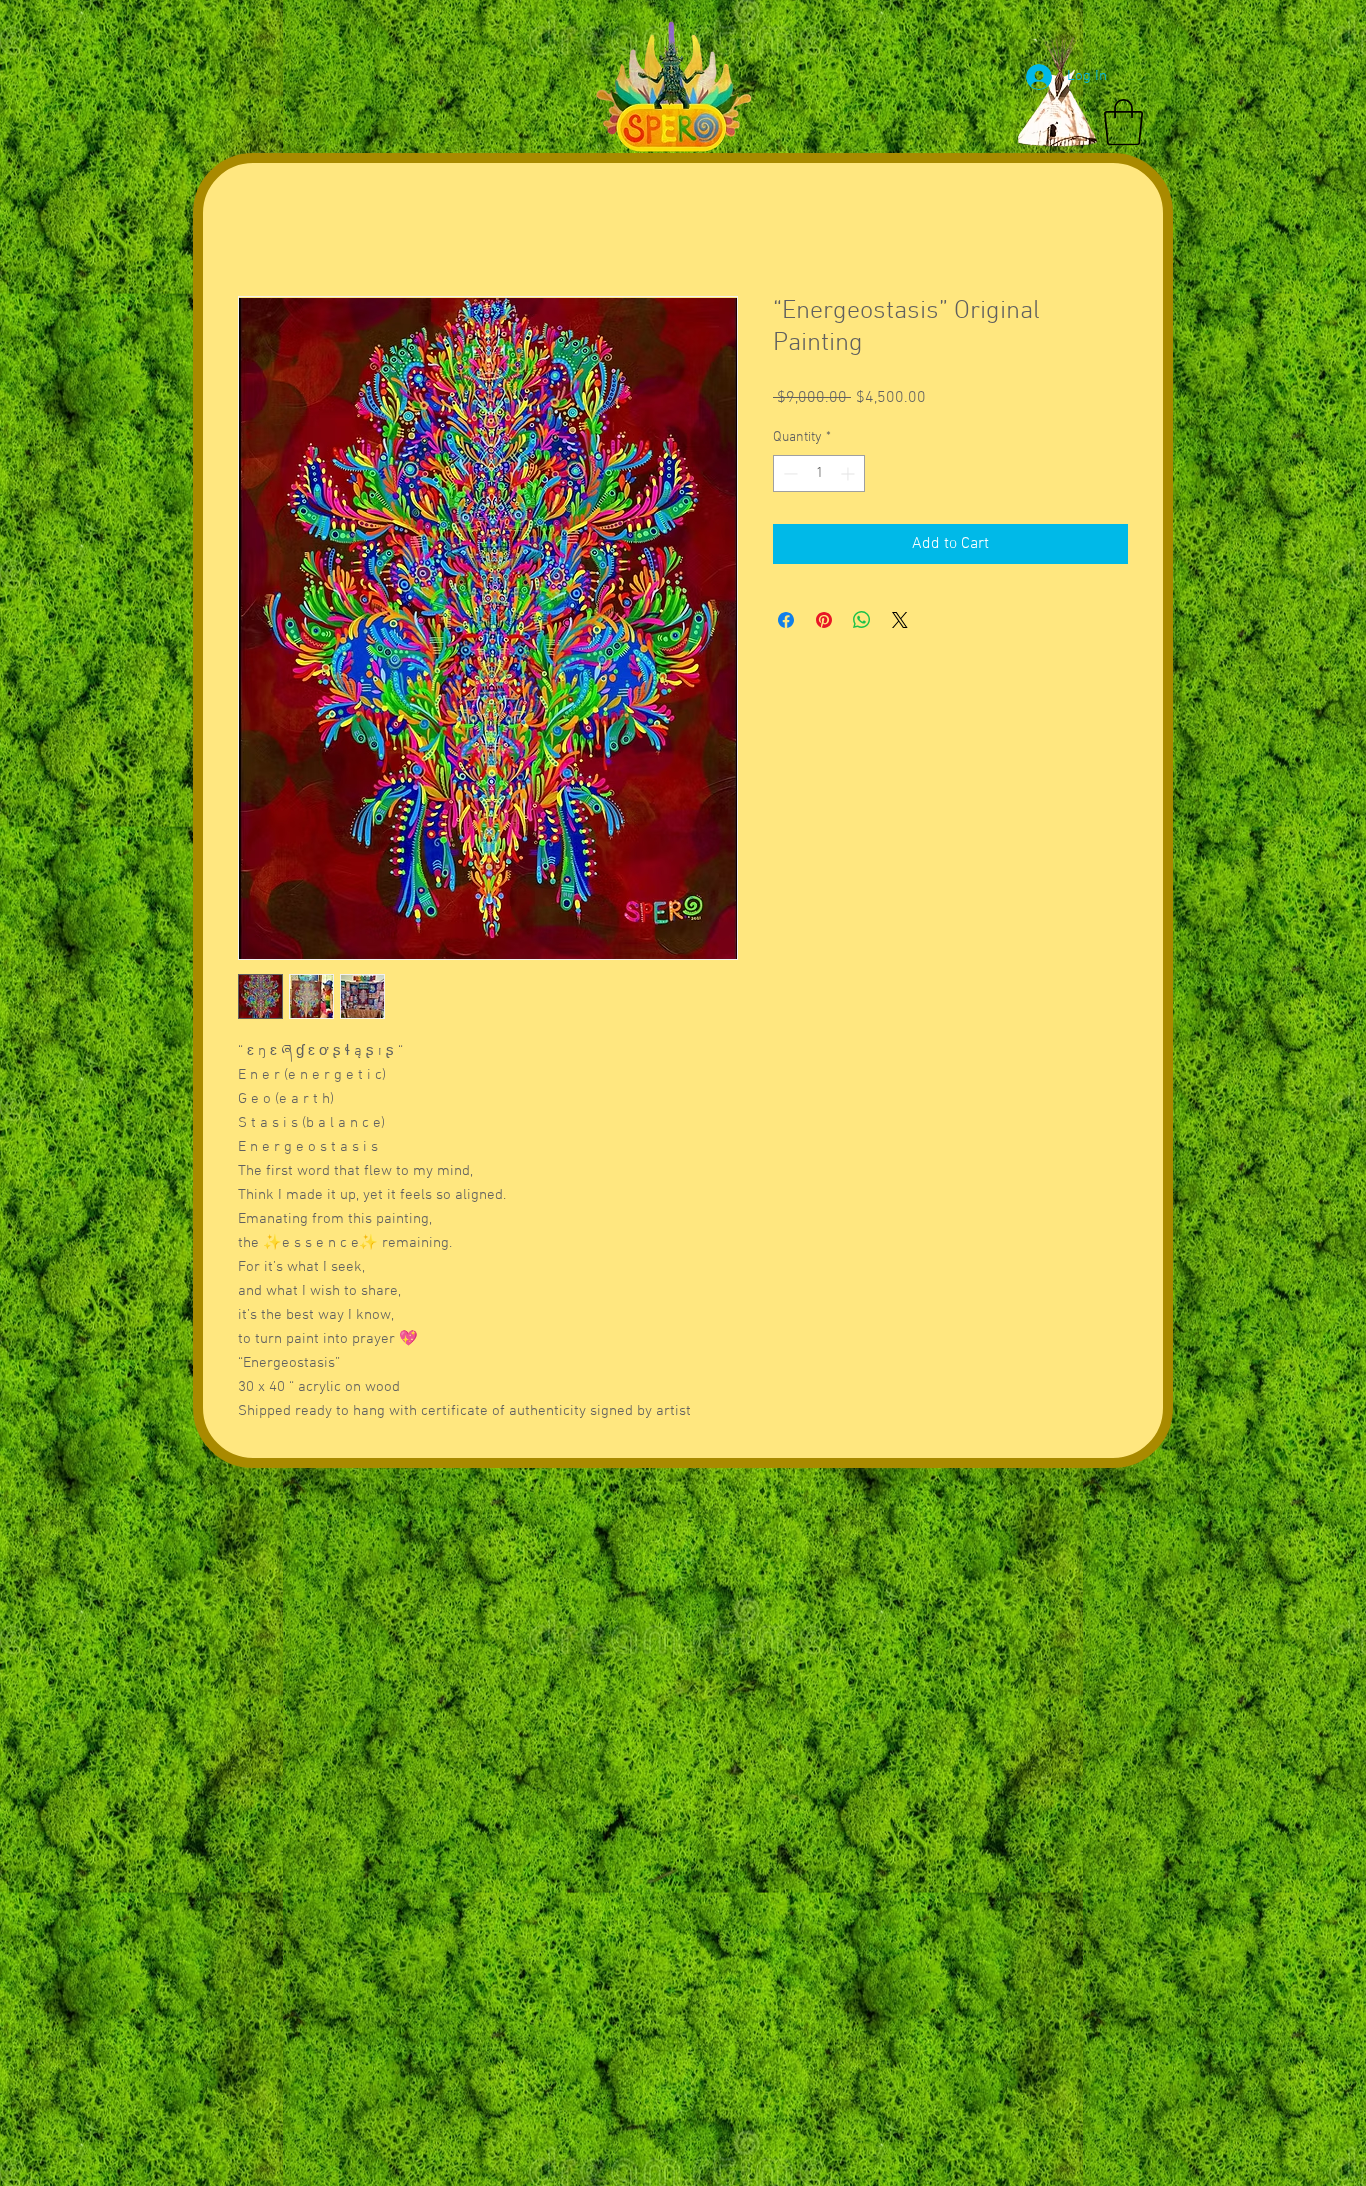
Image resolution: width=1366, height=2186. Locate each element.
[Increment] (849, 473)
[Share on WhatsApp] (862, 620)
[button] (1123, 122)
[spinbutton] (819, 473)
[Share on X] (900, 620)
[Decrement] (788, 473)
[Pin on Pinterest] (824, 620)
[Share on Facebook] (786, 620)
